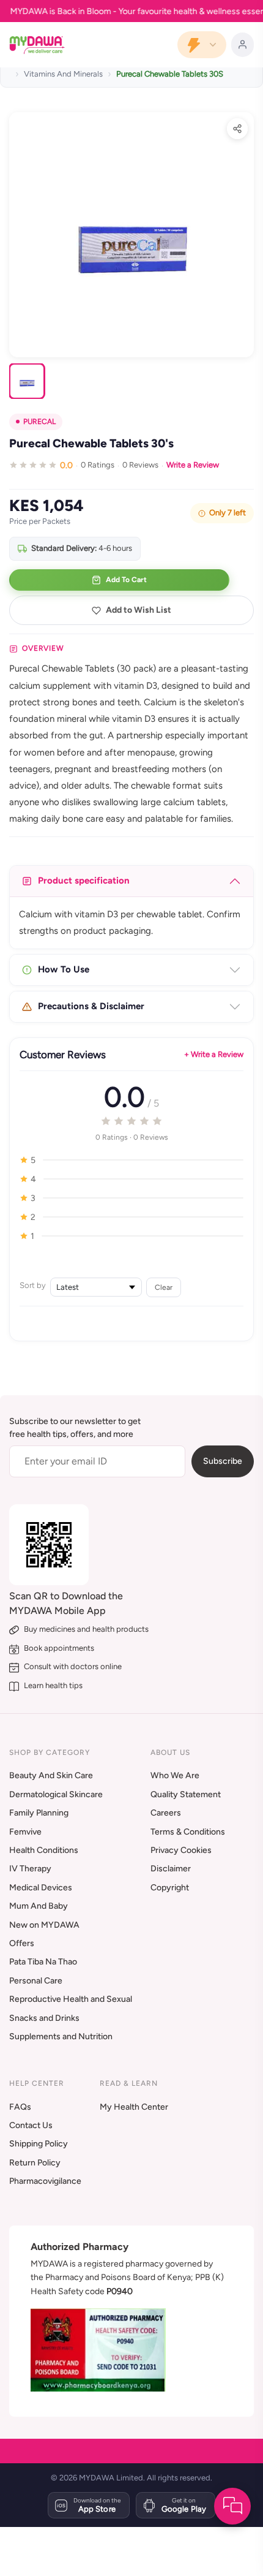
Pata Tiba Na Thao (43, 1962)
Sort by (33, 1285)
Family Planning (39, 1813)
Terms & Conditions (188, 1832)
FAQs (20, 2107)
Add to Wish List (139, 610)
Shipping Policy (39, 2144)
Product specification (84, 881)
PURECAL (39, 422)
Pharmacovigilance (45, 2181)
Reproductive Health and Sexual (71, 1999)
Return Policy (35, 2163)
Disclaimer (171, 1869)
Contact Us (31, 2125)
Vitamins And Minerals (63, 74)
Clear (164, 1287)
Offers (22, 1943)
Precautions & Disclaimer (91, 1006)
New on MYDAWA (44, 1925)
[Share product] (237, 129)
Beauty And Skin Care (51, 1775)
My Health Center (134, 2107)
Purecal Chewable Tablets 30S (170, 74)
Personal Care (36, 1981)
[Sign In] (243, 45)
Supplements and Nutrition (61, 2036)
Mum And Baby (39, 1906)
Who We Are (175, 1775)
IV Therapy (30, 1869)
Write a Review (193, 465)
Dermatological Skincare (56, 1794)
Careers (166, 1813)
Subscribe (223, 1461)
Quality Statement (186, 1794)
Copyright (170, 1888)
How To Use (64, 969)
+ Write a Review (214, 1054)
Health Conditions (44, 1850)
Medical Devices (41, 1888)
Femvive (25, 1832)
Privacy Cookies (181, 1850)
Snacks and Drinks (44, 2018)
